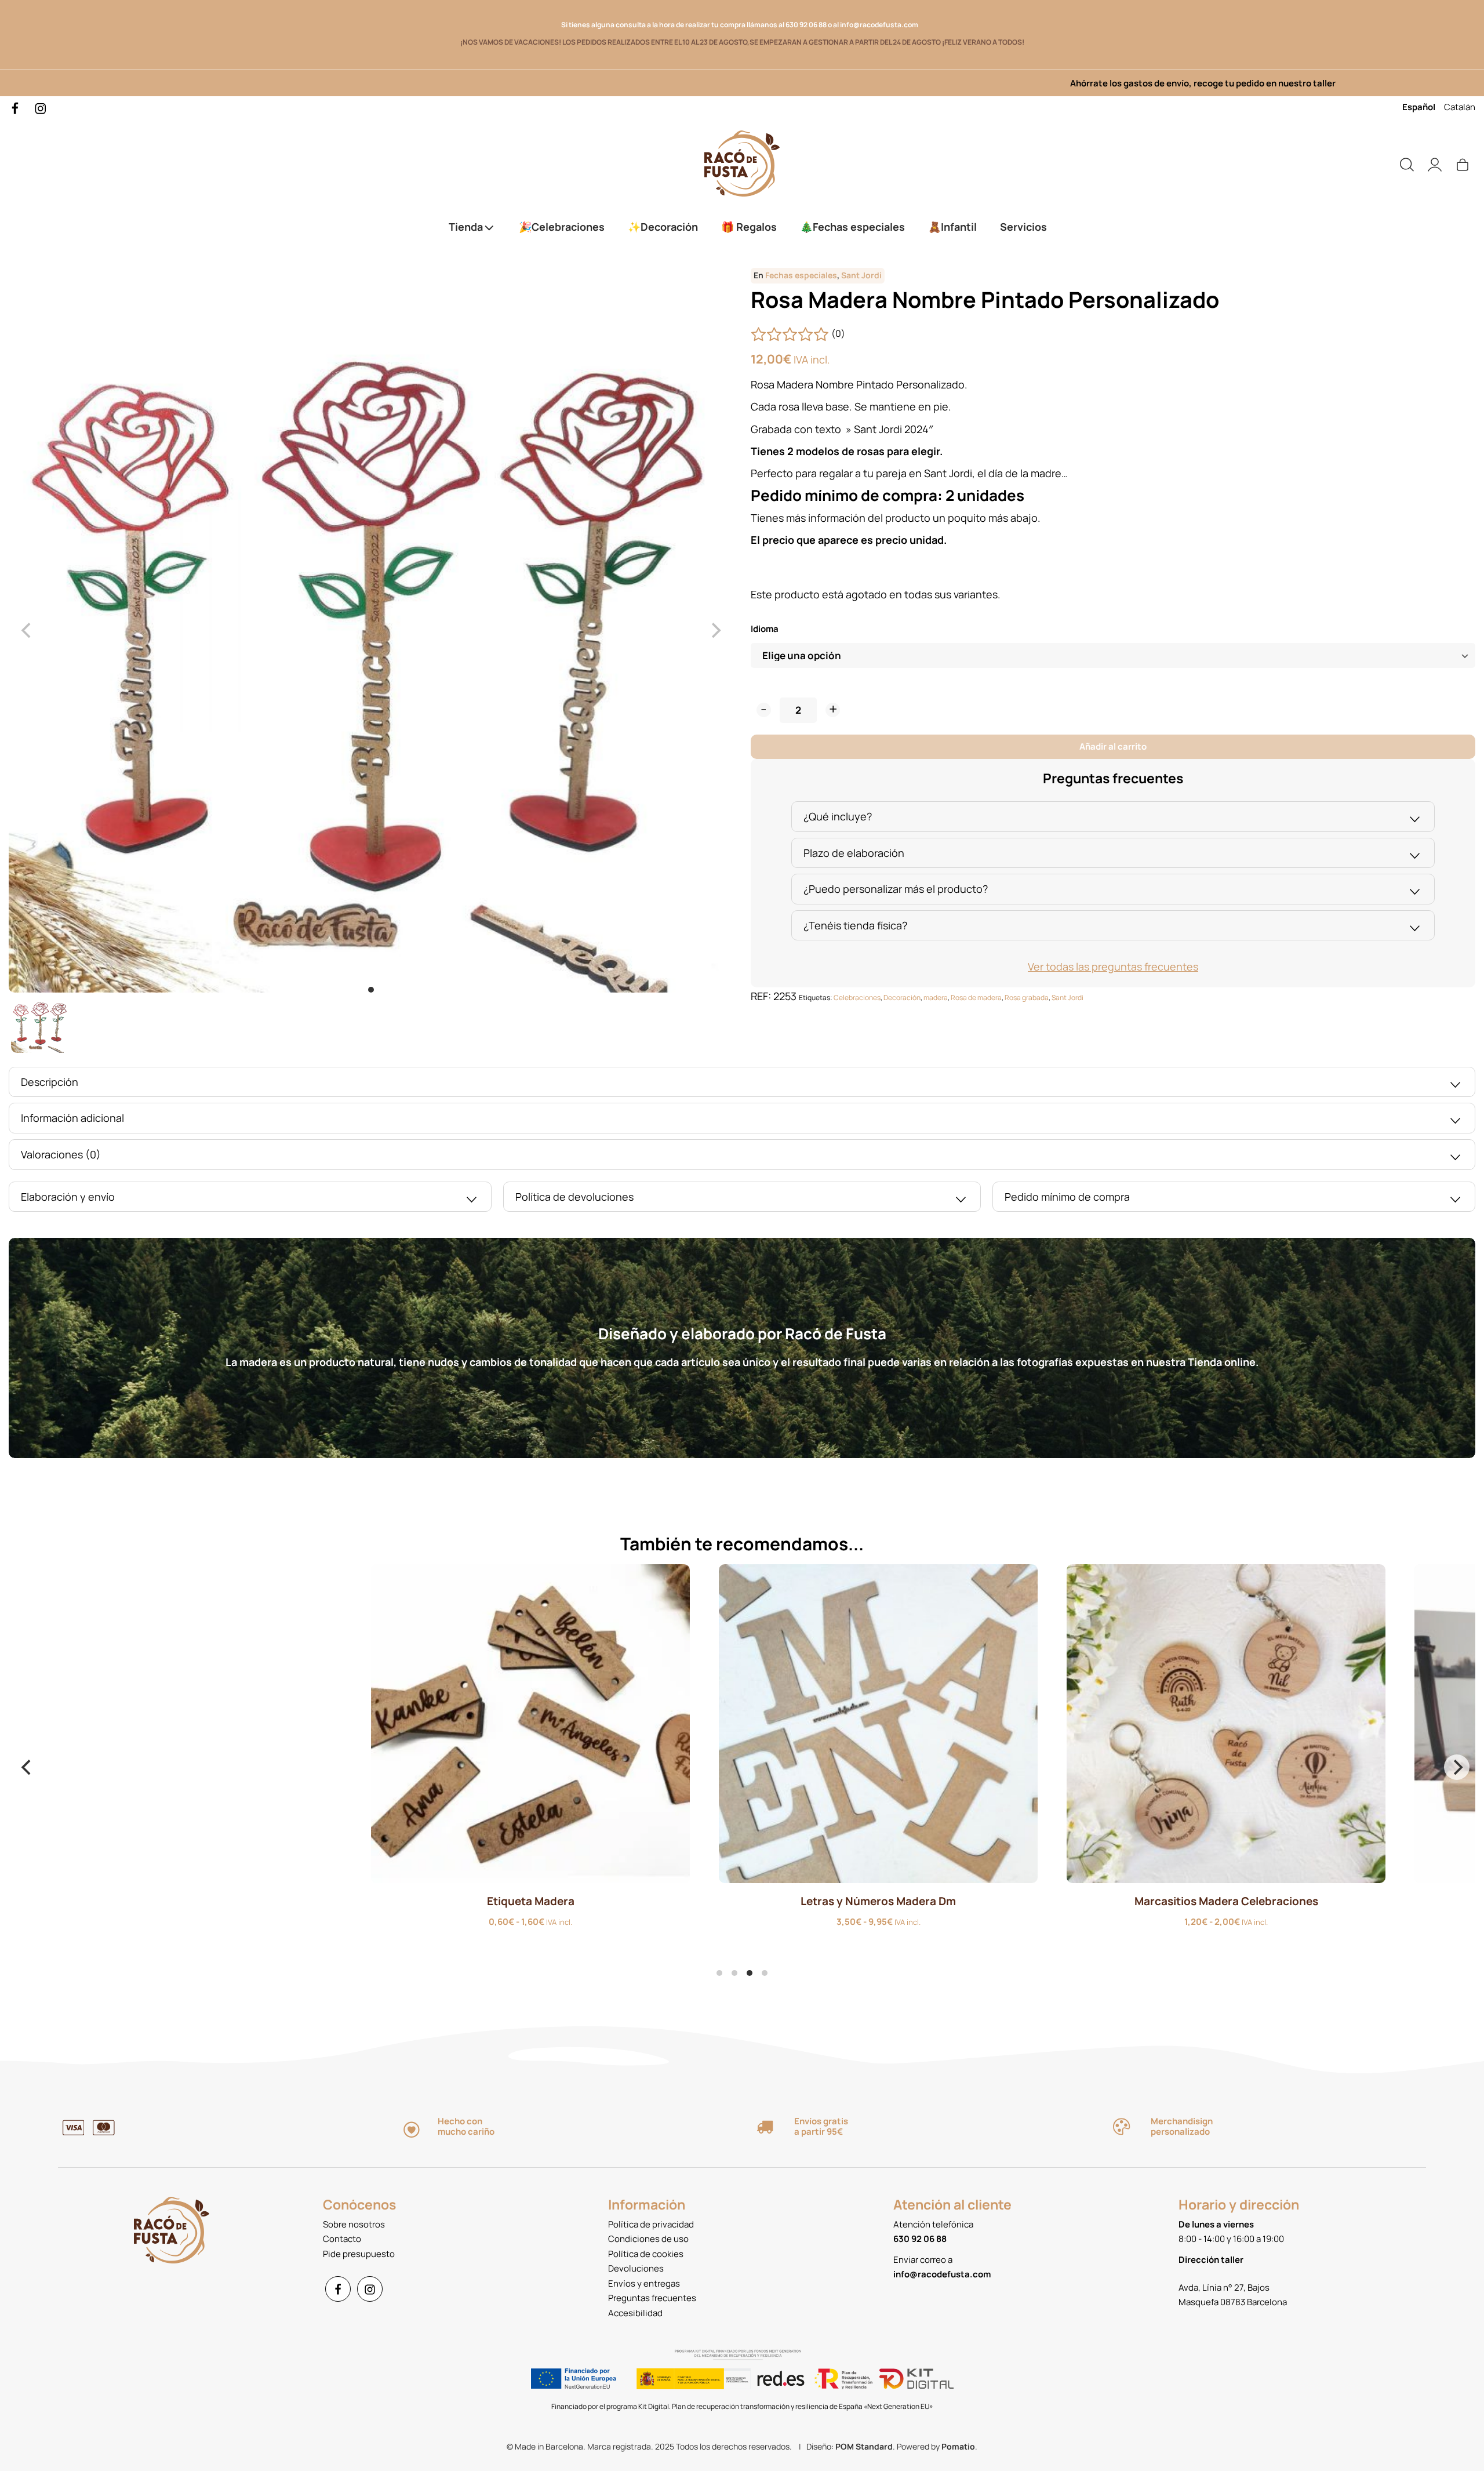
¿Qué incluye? (838, 816)
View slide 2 (734, 1973)
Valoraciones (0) (61, 1154)
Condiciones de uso (648, 2239)
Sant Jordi (861, 275)
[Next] (1457, 1767)
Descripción (50, 1082)
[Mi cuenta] (1435, 164)
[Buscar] (1407, 164)
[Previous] (27, 1767)
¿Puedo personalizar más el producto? (896, 889)
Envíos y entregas (644, 2283)
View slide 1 (371, 990)
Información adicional (72, 1118)
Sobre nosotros (354, 2224)
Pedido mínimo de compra (1067, 1197)
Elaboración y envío (68, 1197)
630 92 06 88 (806, 25)
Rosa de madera (976, 998)
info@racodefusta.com (881, 25)
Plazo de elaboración (854, 853)
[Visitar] (16, 108)
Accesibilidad (635, 2313)
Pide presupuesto (359, 2254)
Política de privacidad (651, 2224)
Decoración (902, 998)
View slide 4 (765, 1973)
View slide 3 (750, 1973)
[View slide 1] (371, 630)
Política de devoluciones (574, 1197)
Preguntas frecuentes (652, 2298)
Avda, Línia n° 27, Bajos (1224, 2288)
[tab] (1113, 817)
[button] (764, 710)
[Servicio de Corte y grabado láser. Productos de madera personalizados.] (742, 164)
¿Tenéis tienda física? (855, 925)
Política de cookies (646, 2254)
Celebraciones (857, 998)
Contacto (342, 2239)
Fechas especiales (801, 275)
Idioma (765, 629)
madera (936, 998)
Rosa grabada (1027, 998)
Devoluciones (636, 2268)
